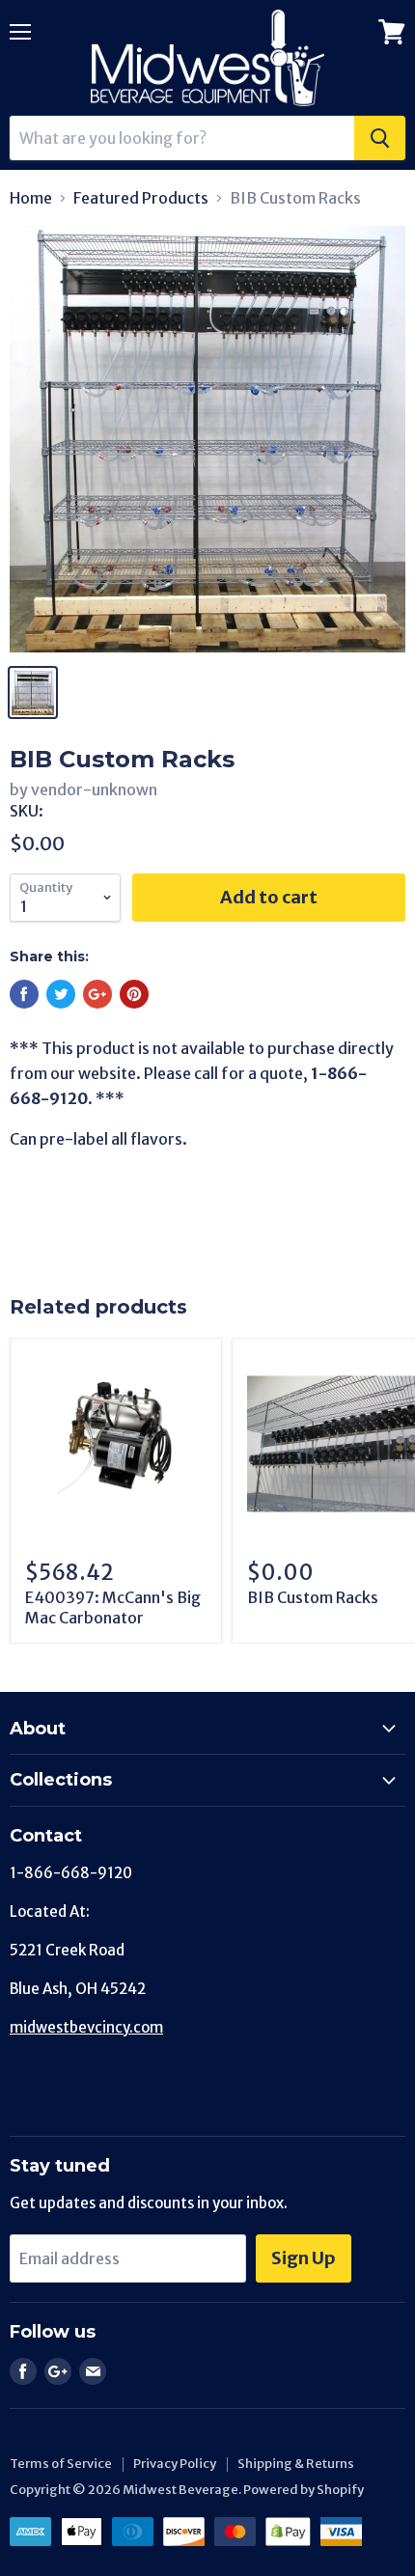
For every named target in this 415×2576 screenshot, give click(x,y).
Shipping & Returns (296, 2464)
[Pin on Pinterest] (134, 994)
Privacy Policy (175, 2464)
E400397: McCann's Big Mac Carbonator (113, 1607)
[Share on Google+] (97, 994)
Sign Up (304, 2258)
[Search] (380, 138)
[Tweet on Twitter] (61, 994)
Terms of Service (61, 2464)
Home (31, 198)
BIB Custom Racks (313, 1597)
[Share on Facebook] (24, 994)
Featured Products (141, 198)
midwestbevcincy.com (86, 2027)
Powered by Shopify (304, 2490)
